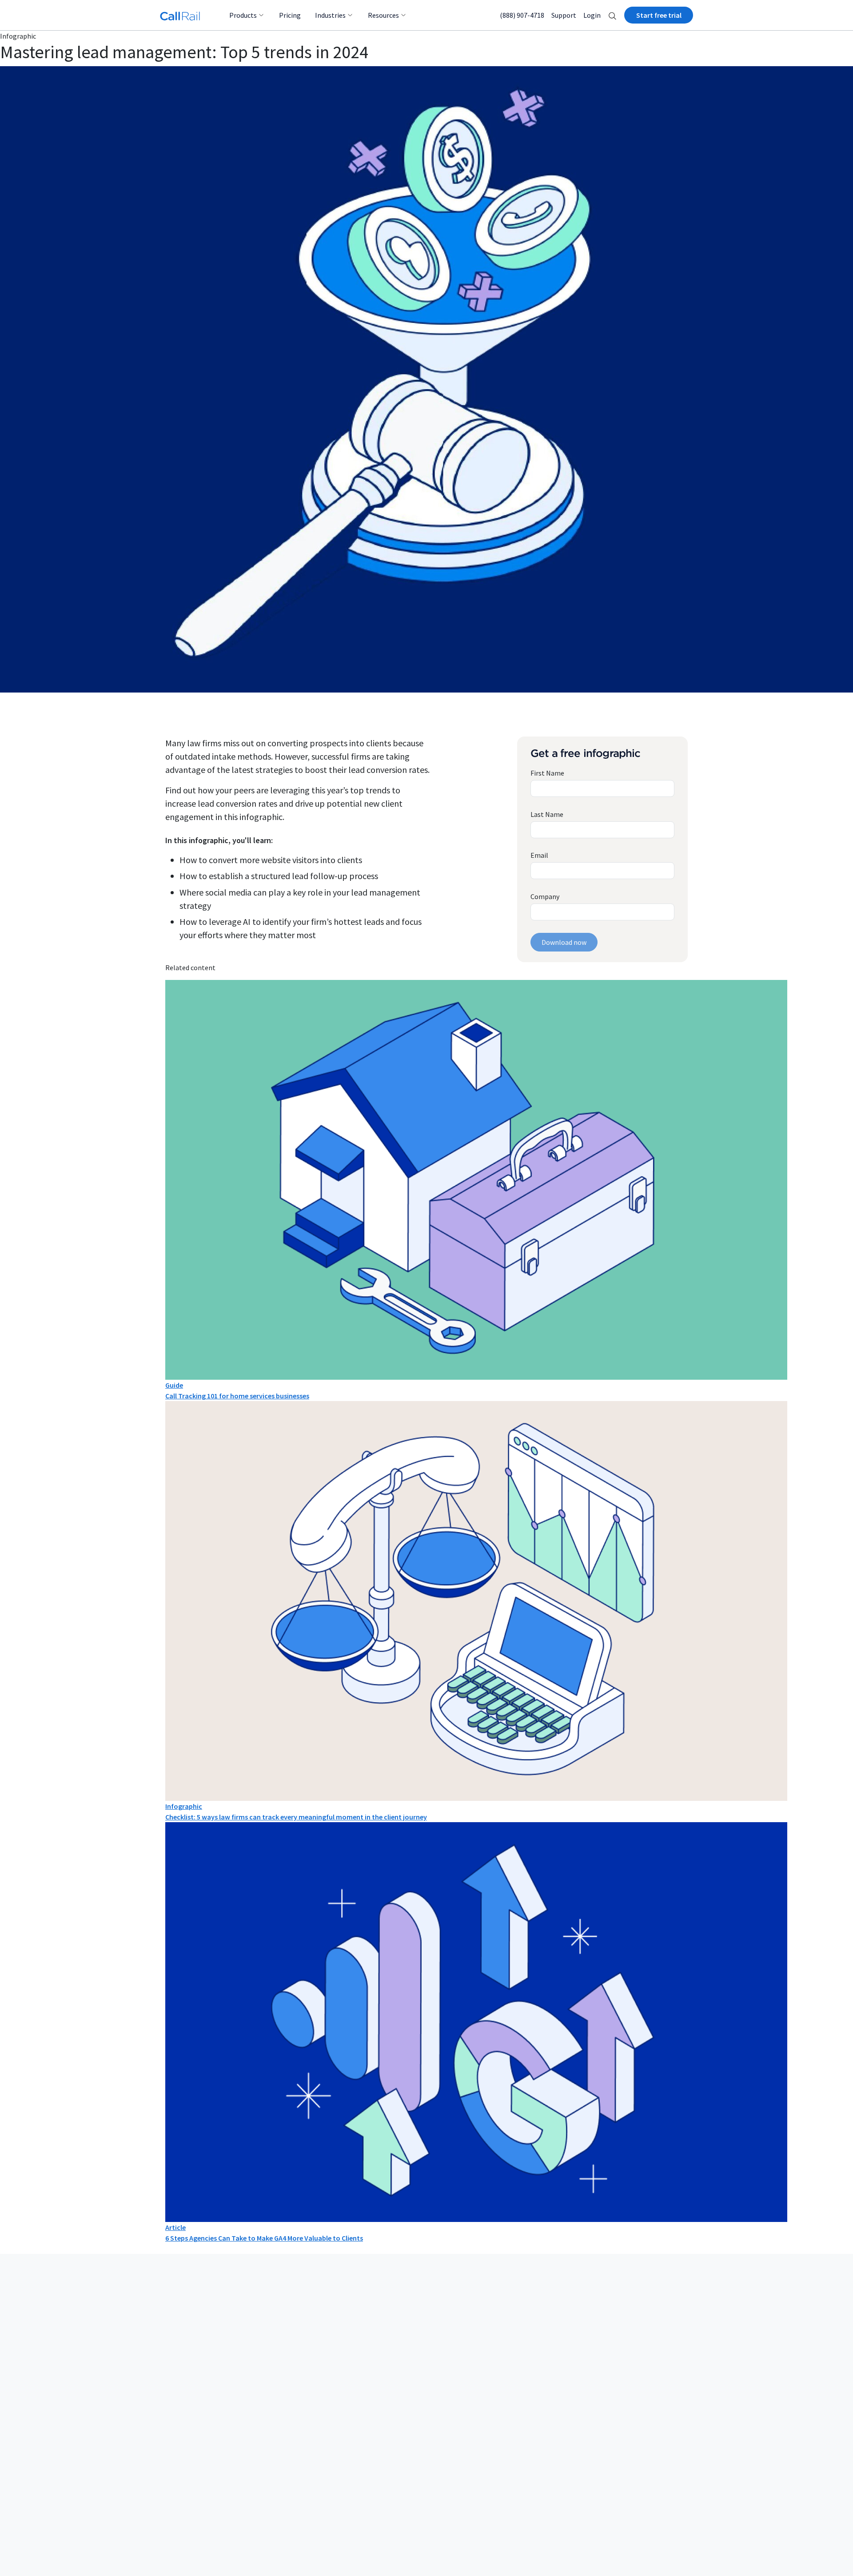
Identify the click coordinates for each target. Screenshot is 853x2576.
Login (592, 15)
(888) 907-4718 (522, 15)
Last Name (547, 814)
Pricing (290, 15)
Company (545, 896)
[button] (612, 15)
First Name (547, 773)
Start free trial (659, 15)
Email (539, 855)
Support (564, 15)
